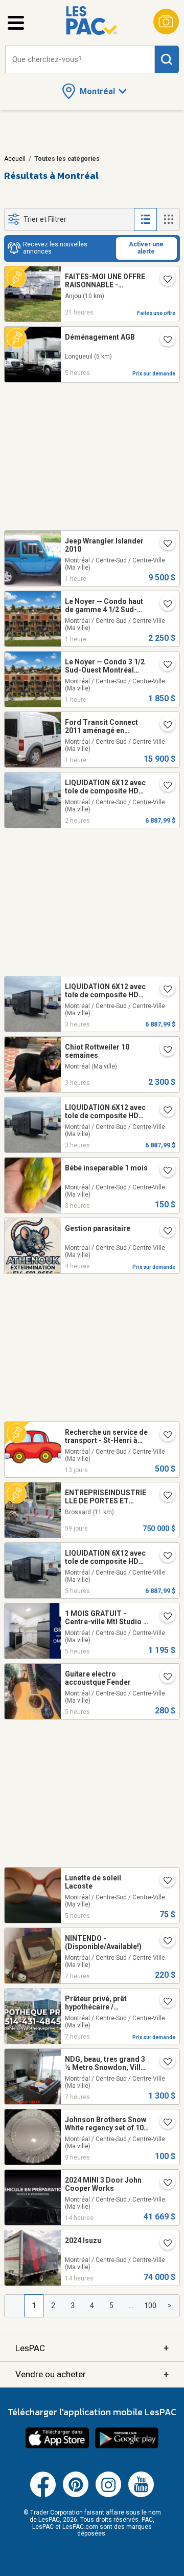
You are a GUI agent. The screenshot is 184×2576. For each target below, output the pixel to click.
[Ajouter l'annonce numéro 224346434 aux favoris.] (164, 1111)
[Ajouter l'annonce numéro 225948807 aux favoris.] (164, 544)
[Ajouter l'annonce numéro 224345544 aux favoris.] (164, 990)
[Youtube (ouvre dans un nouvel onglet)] (141, 2495)
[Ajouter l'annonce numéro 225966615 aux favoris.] (164, 2244)
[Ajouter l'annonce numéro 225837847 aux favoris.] (164, 1171)
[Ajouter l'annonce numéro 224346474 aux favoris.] (164, 786)
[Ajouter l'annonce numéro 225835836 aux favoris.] (164, 280)
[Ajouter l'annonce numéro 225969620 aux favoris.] (164, 2184)
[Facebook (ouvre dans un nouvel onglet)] (43, 2495)
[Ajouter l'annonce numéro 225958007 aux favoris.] (164, 1678)
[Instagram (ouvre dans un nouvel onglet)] (108, 2495)
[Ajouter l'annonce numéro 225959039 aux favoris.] (164, 665)
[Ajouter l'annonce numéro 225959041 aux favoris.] (164, 605)
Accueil (15, 159)
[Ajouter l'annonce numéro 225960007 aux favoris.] (164, 1881)
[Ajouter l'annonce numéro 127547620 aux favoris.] (164, 2002)
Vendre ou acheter (92, 2374)
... (131, 2306)
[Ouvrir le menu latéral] (16, 23)
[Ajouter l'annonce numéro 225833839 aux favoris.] (164, 1232)
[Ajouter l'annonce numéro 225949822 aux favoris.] (164, 2063)
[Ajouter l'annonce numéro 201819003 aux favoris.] (164, 2123)
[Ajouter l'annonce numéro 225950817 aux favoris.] (164, 1051)
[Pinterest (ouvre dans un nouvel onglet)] (76, 2495)
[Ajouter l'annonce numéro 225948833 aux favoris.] (164, 726)
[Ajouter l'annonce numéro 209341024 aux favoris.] (164, 1942)
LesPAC (92, 2348)
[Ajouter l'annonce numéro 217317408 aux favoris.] (164, 1496)
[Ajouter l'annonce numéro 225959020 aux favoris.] (164, 1617)
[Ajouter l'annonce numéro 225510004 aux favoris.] (164, 1436)
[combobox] (80, 60)
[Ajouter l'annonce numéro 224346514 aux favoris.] (164, 1557)
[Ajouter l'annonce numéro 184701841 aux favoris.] (164, 341)
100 (150, 2306)
